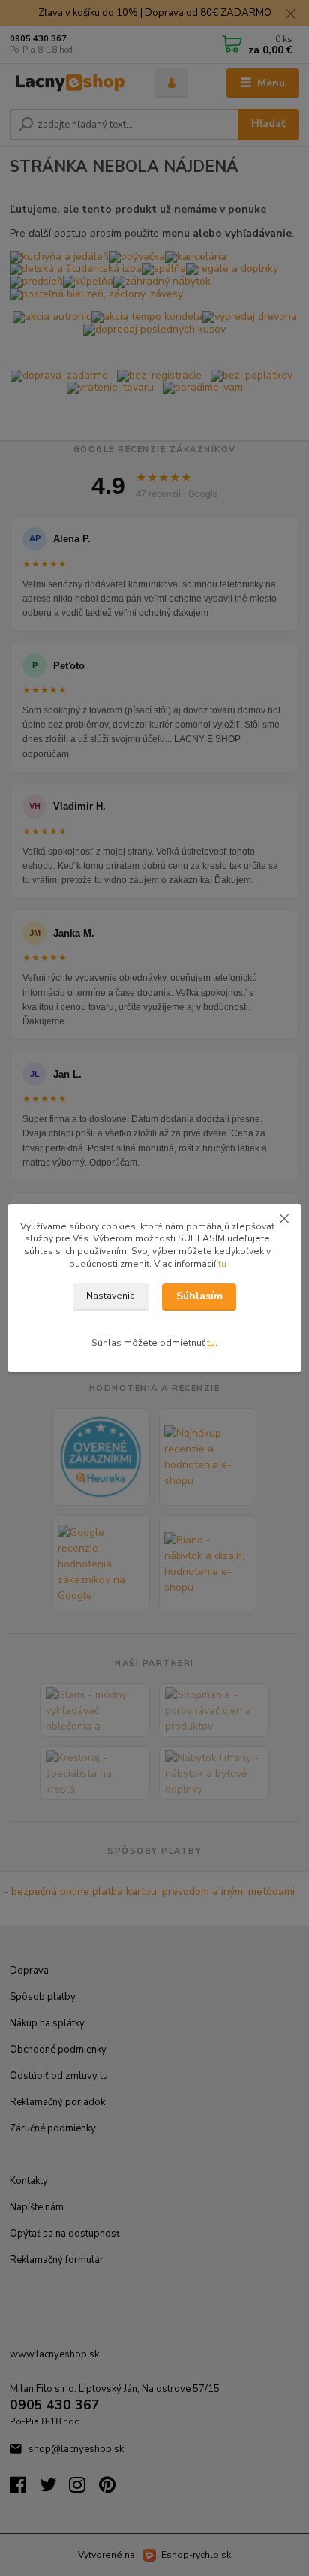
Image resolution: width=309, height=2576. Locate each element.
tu (222, 1264)
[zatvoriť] (284, 1219)
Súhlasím (199, 1296)
